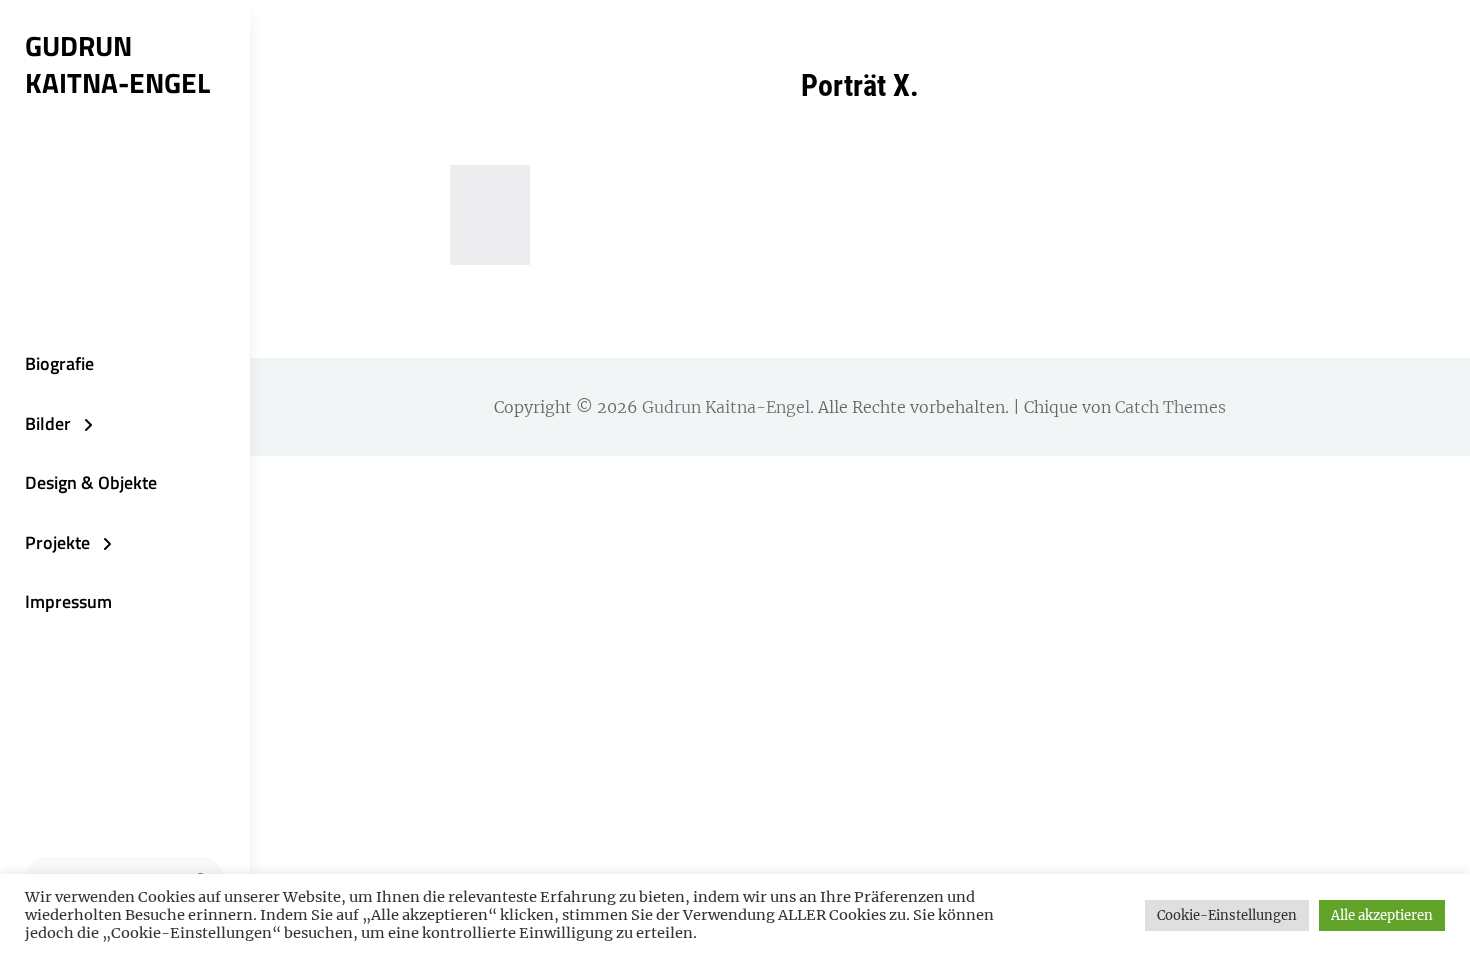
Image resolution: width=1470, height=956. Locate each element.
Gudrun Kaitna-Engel (117, 64)
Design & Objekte (91, 482)
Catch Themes (1170, 407)
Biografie (59, 363)
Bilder (48, 423)
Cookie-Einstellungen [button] (1227, 915)
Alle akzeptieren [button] (1382, 915)
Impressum (68, 601)
